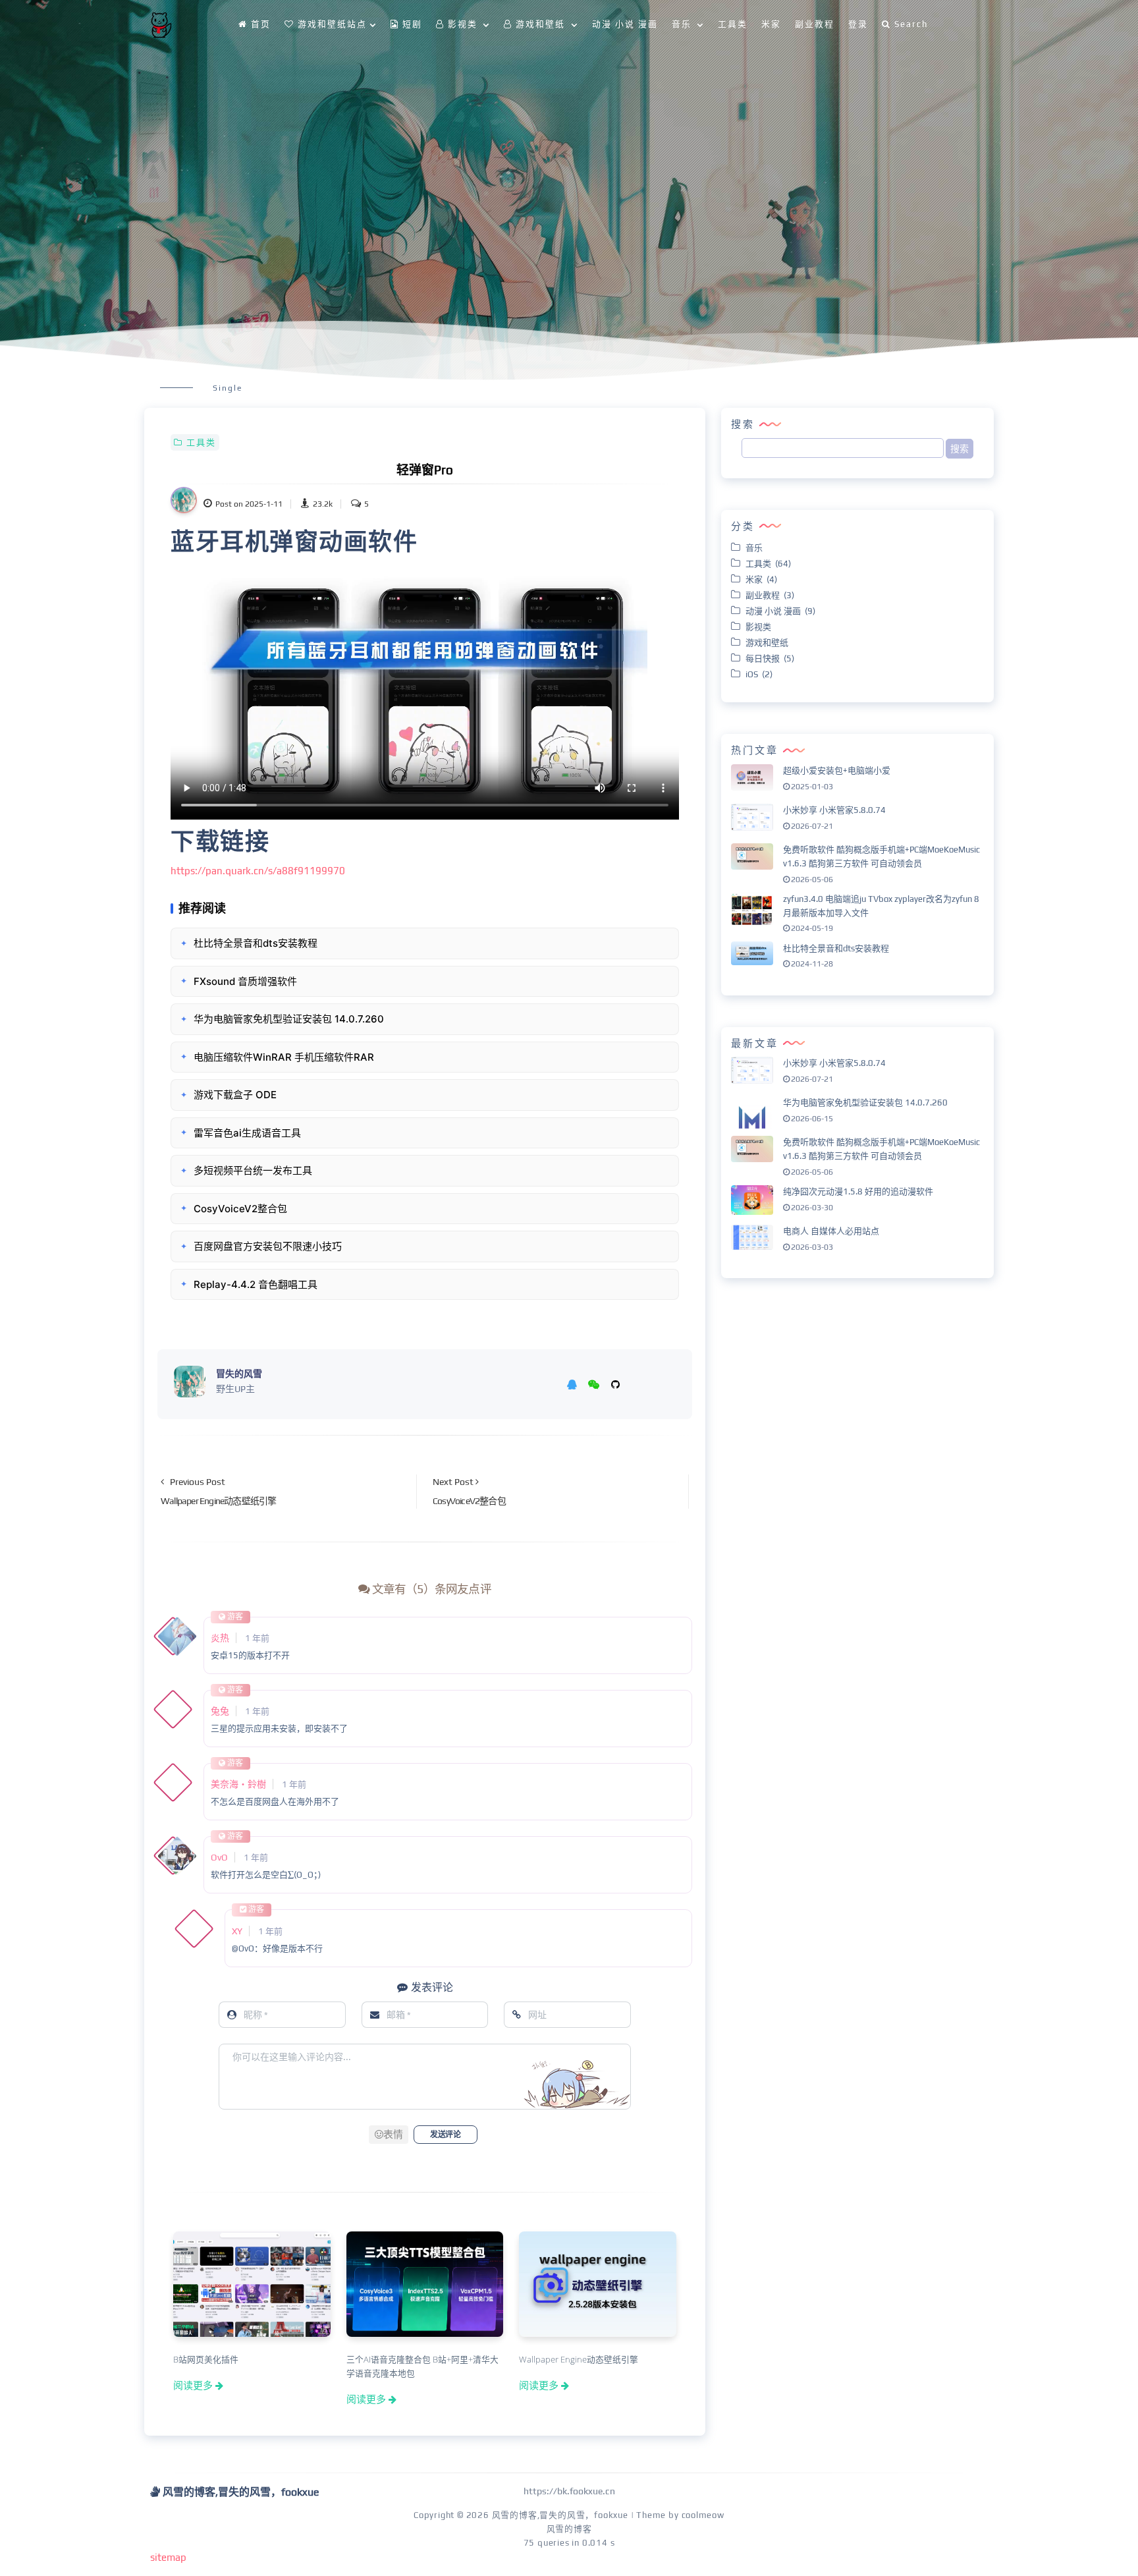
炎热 (220, 1638)
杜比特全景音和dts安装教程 (836, 948)
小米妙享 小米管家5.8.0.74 (834, 810)
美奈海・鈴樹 (238, 1784)
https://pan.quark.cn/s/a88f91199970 (258, 871)
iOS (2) (759, 674)
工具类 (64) (768, 564)
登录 (858, 24)
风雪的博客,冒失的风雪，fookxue (560, 2515)
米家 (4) (761, 579)
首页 (261, 24)
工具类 (733, 24)
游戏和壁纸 (769, 643)
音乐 (756, 548)
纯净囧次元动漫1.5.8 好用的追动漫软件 (858, 1191)
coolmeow (703, 2515)
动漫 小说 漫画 (625, 24)
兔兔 (220, 1711)
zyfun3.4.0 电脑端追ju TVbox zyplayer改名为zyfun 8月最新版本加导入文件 (881, 906)
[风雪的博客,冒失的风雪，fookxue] (161, 25)
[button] (389, 2135)
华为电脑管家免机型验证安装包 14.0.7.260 (865, 1103)
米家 (771, 24)
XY (237, 1931)
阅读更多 (193, 2385)
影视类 (760, 627)
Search (911, 24)
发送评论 (445, 2135)
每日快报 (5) (770, 658)
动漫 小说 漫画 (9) (780, 611)
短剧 (412, 24)
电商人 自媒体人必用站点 (831, 1231)
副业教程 (815, 24)
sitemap (168, 2557)
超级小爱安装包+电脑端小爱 (837, 770)
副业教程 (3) (770, 595)
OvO (219, 1857)
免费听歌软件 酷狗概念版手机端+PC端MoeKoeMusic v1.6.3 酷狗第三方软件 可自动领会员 (881, 856)
